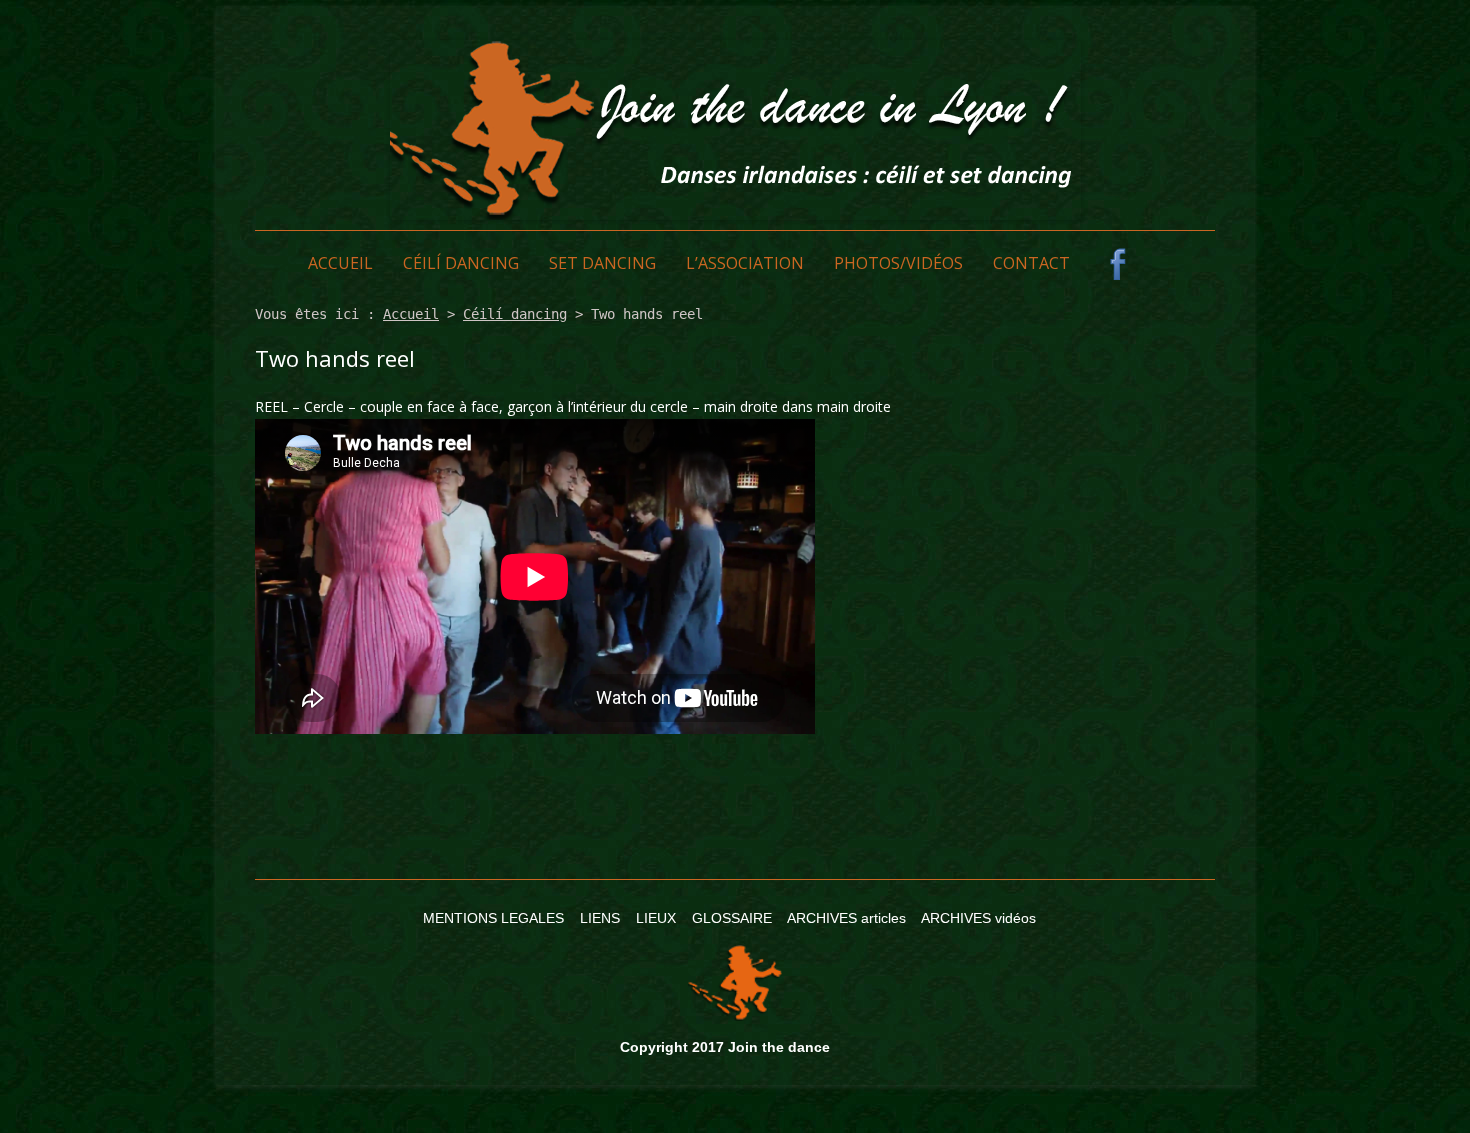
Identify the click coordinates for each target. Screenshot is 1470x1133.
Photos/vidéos (898, 263)
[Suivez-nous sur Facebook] (1118, 264)
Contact (1031, 263)
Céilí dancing (461, 263)
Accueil (340, 263)
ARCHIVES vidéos (978, 918)
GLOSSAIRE (732, 918)
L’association (745, 263)
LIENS (600, 918)
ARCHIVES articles (846, 918)
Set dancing (602, 263)
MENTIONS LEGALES (493, 918)
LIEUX (656, 918)
